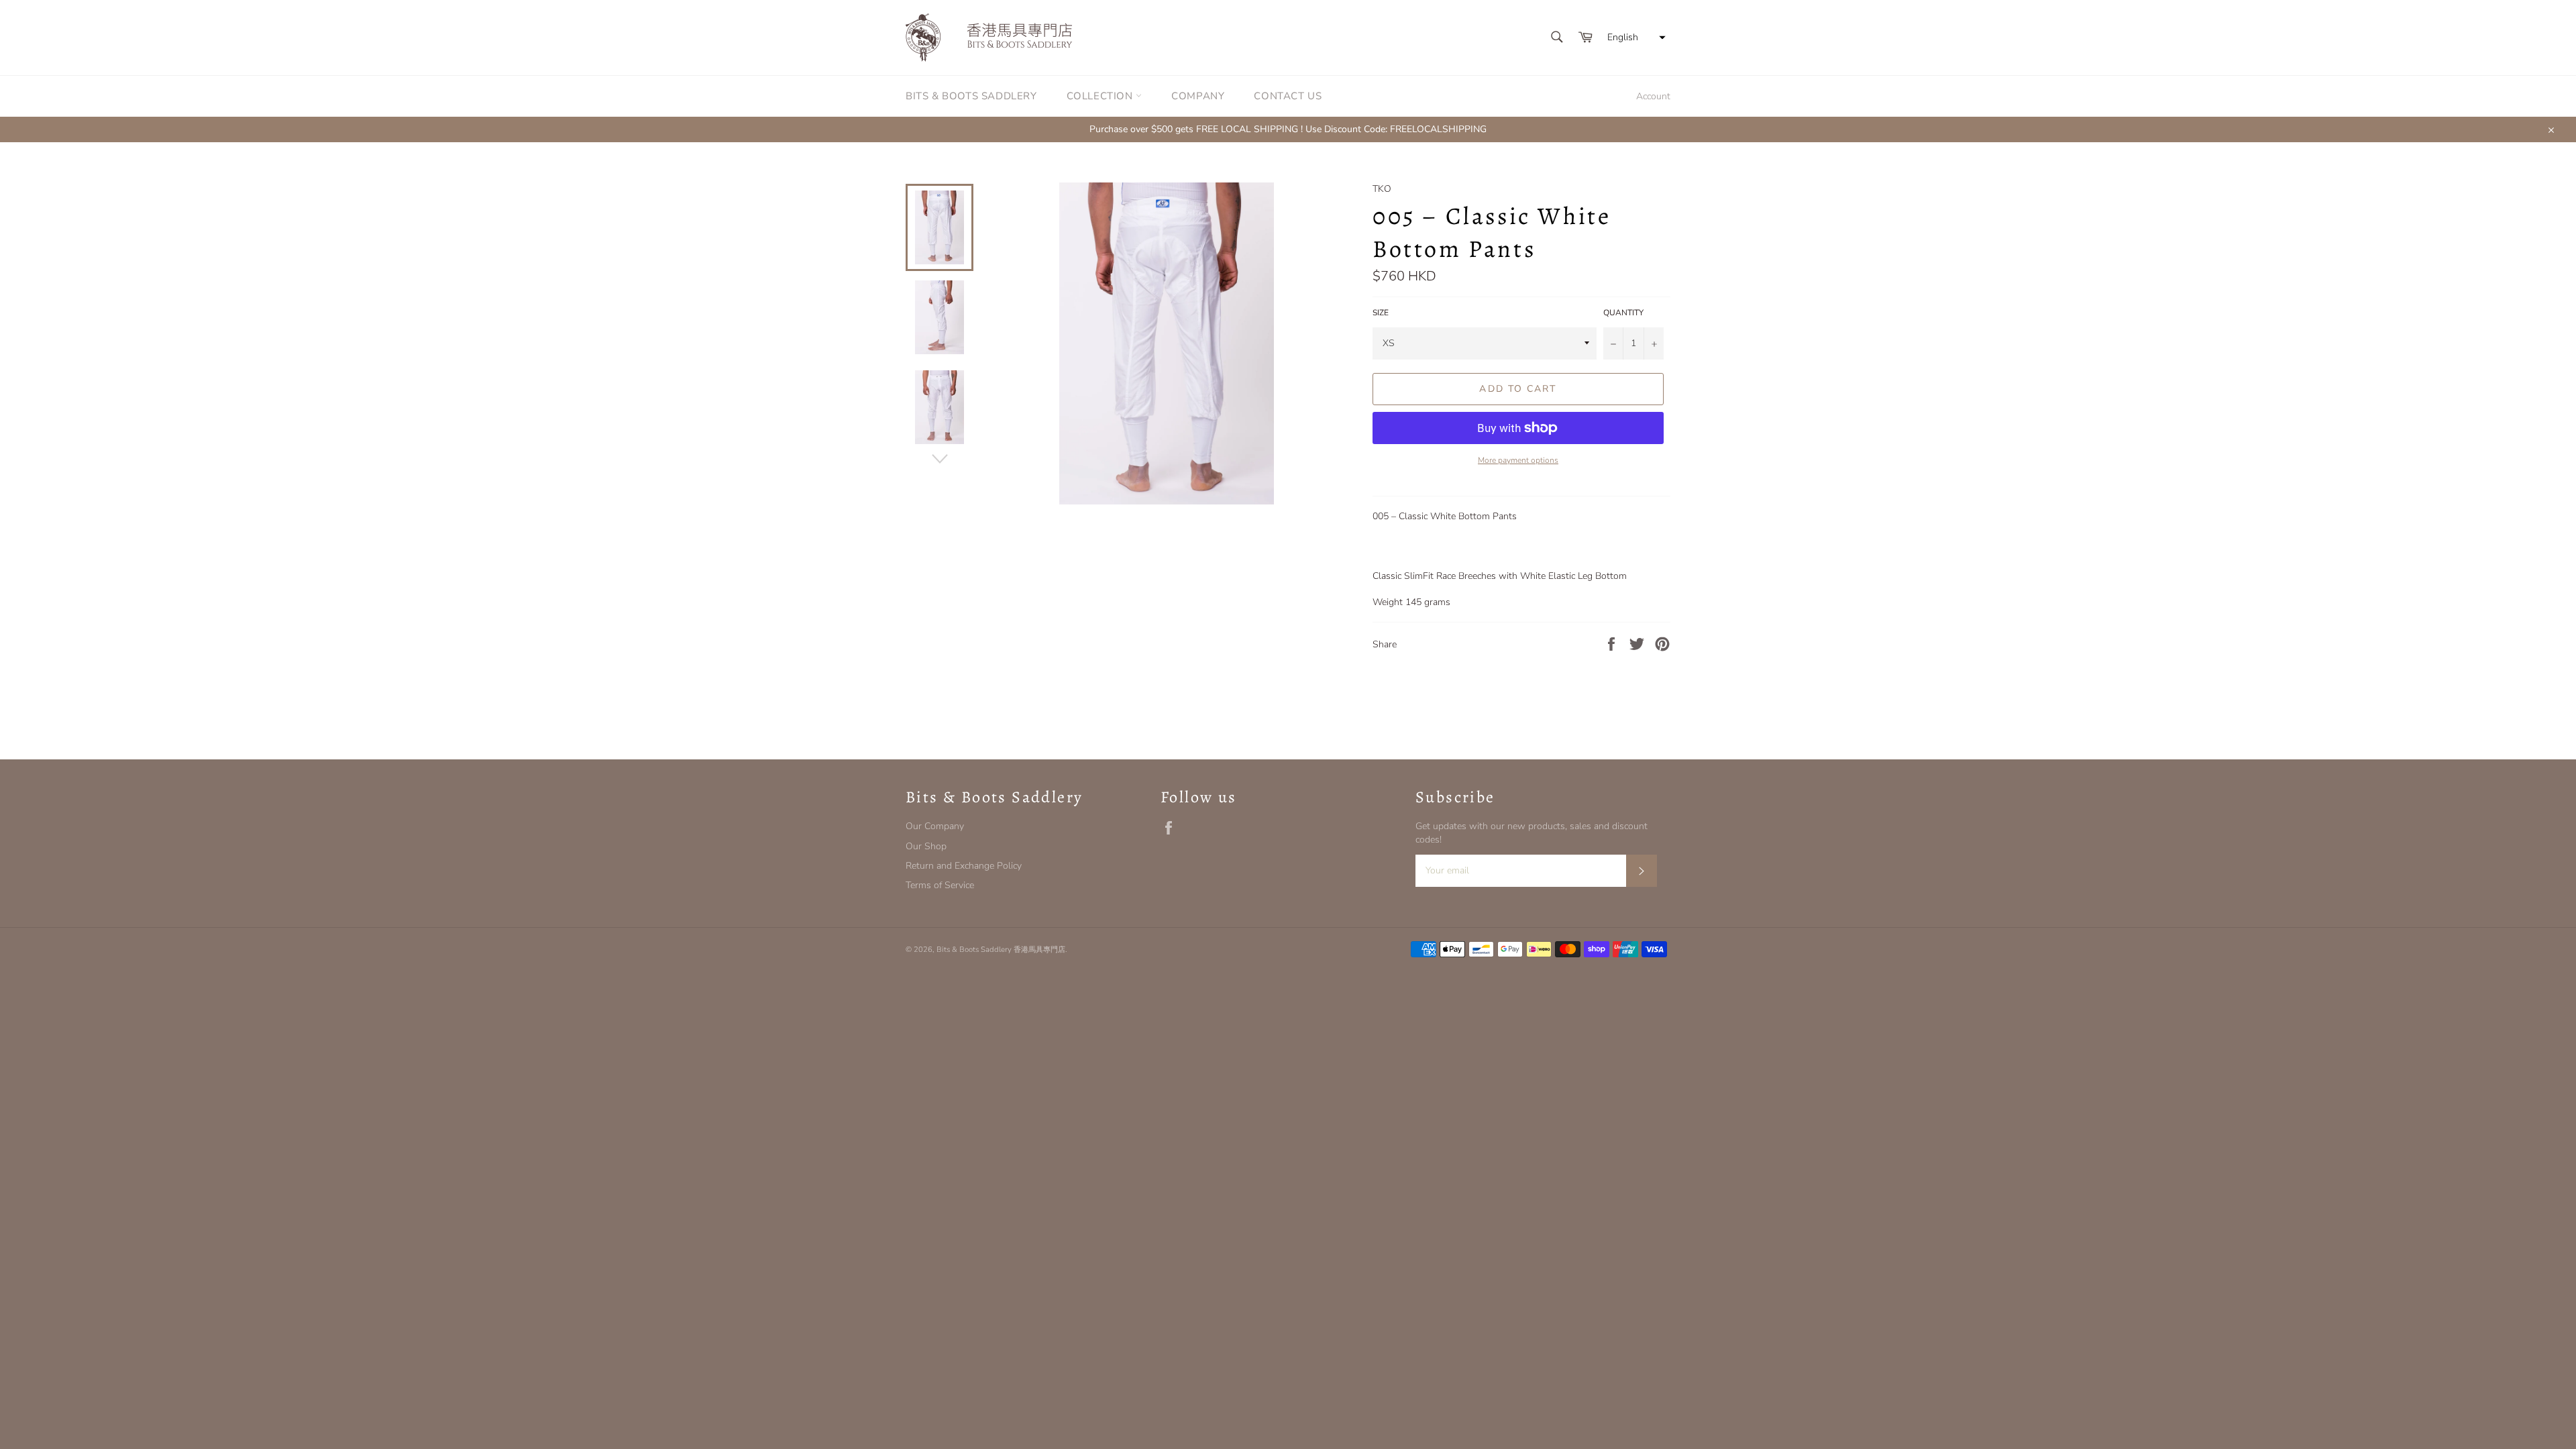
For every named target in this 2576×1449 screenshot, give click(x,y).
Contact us (1288, 96)
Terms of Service (940, 885)
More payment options (1518, 460)
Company (1198, 96)
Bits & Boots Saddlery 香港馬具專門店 (1001, 950)
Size (1381, 313)
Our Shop (926, 846)
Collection (1102, 96)
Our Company (935, 826)
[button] (1635, 38)
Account (1653, 96)
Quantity (1623, 313)
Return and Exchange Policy (964, 866)
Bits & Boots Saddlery (971, 96)
